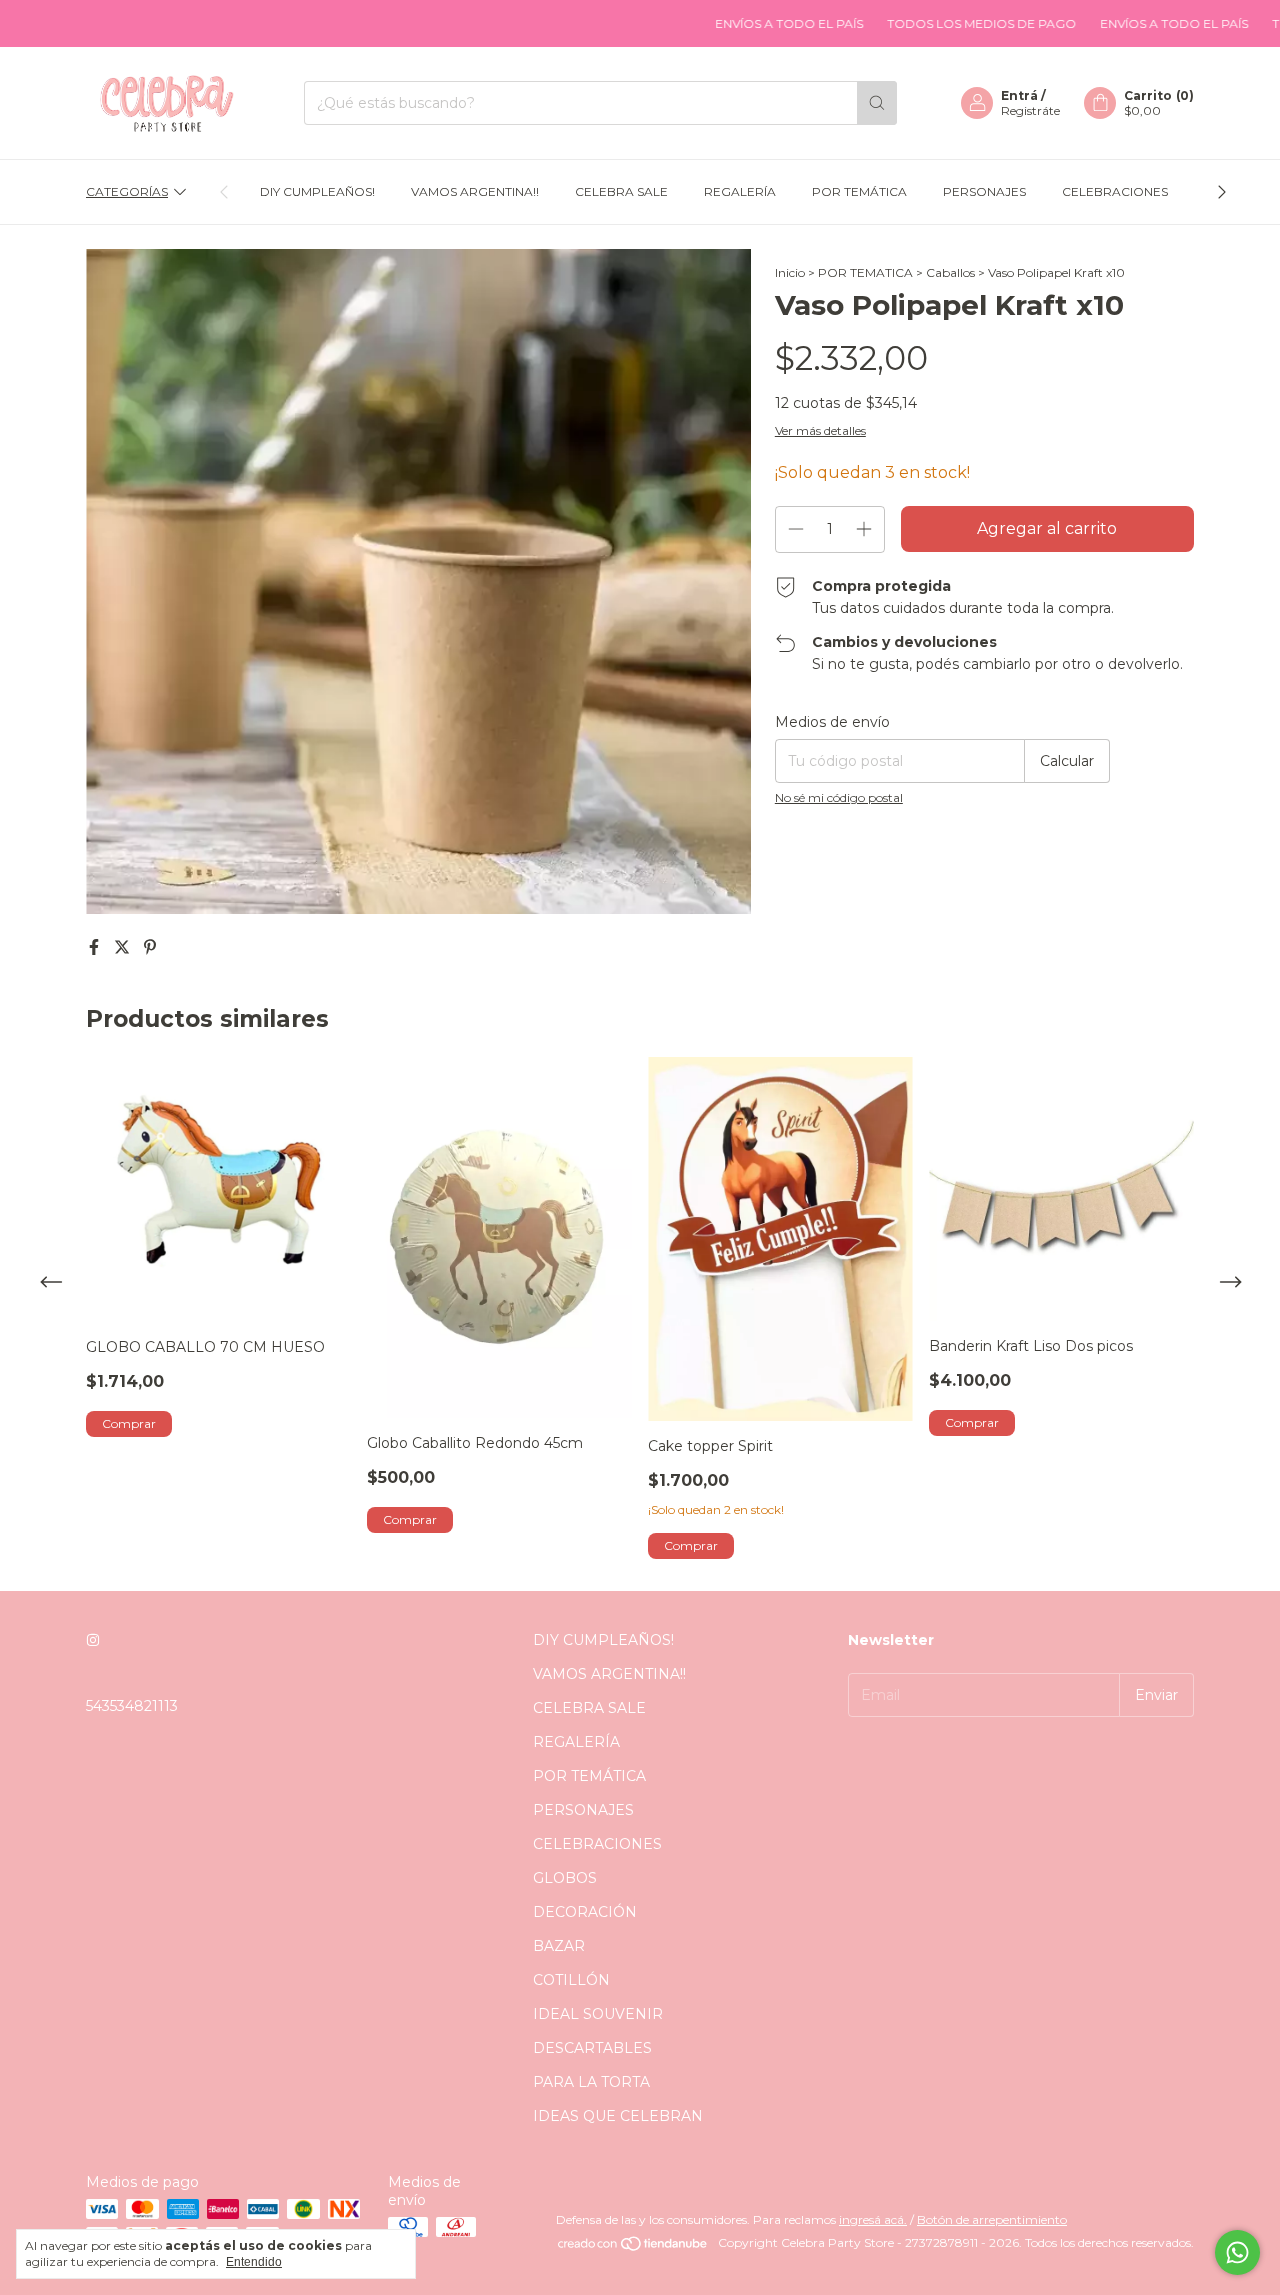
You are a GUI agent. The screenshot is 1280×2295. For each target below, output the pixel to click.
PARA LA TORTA (591, 2082)
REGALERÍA (740, 191)
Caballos (950, 272)
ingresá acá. (873, 2219)
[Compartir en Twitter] (124, 947)
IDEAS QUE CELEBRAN (618, 2116)
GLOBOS (565, 1878)
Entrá (1019, 95)
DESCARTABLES (592, 2048)
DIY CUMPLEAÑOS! (317, 191)
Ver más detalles (820, 430)
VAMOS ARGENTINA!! (475, 191)
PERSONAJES (984, 191)
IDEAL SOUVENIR (598, 2014)
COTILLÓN (571, 1980)
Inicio (790, 272)
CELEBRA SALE (621, 191)
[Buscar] (877, 103)
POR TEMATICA (865, 272)
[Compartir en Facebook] (96, 947)
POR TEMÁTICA (859, 191)
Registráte (1030, 110)
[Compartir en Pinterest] (150, 947)
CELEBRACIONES (1115, 191)
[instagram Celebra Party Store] (93, 1640)
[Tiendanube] (633, 2247)
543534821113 (132, 1706)
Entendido (254, 2262)
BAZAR (559, 1946)
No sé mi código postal (839, 797)
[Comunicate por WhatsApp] (1237, 2252)
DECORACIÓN (585, 1912)
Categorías (127, 191)
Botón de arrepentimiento (992, 2219)
